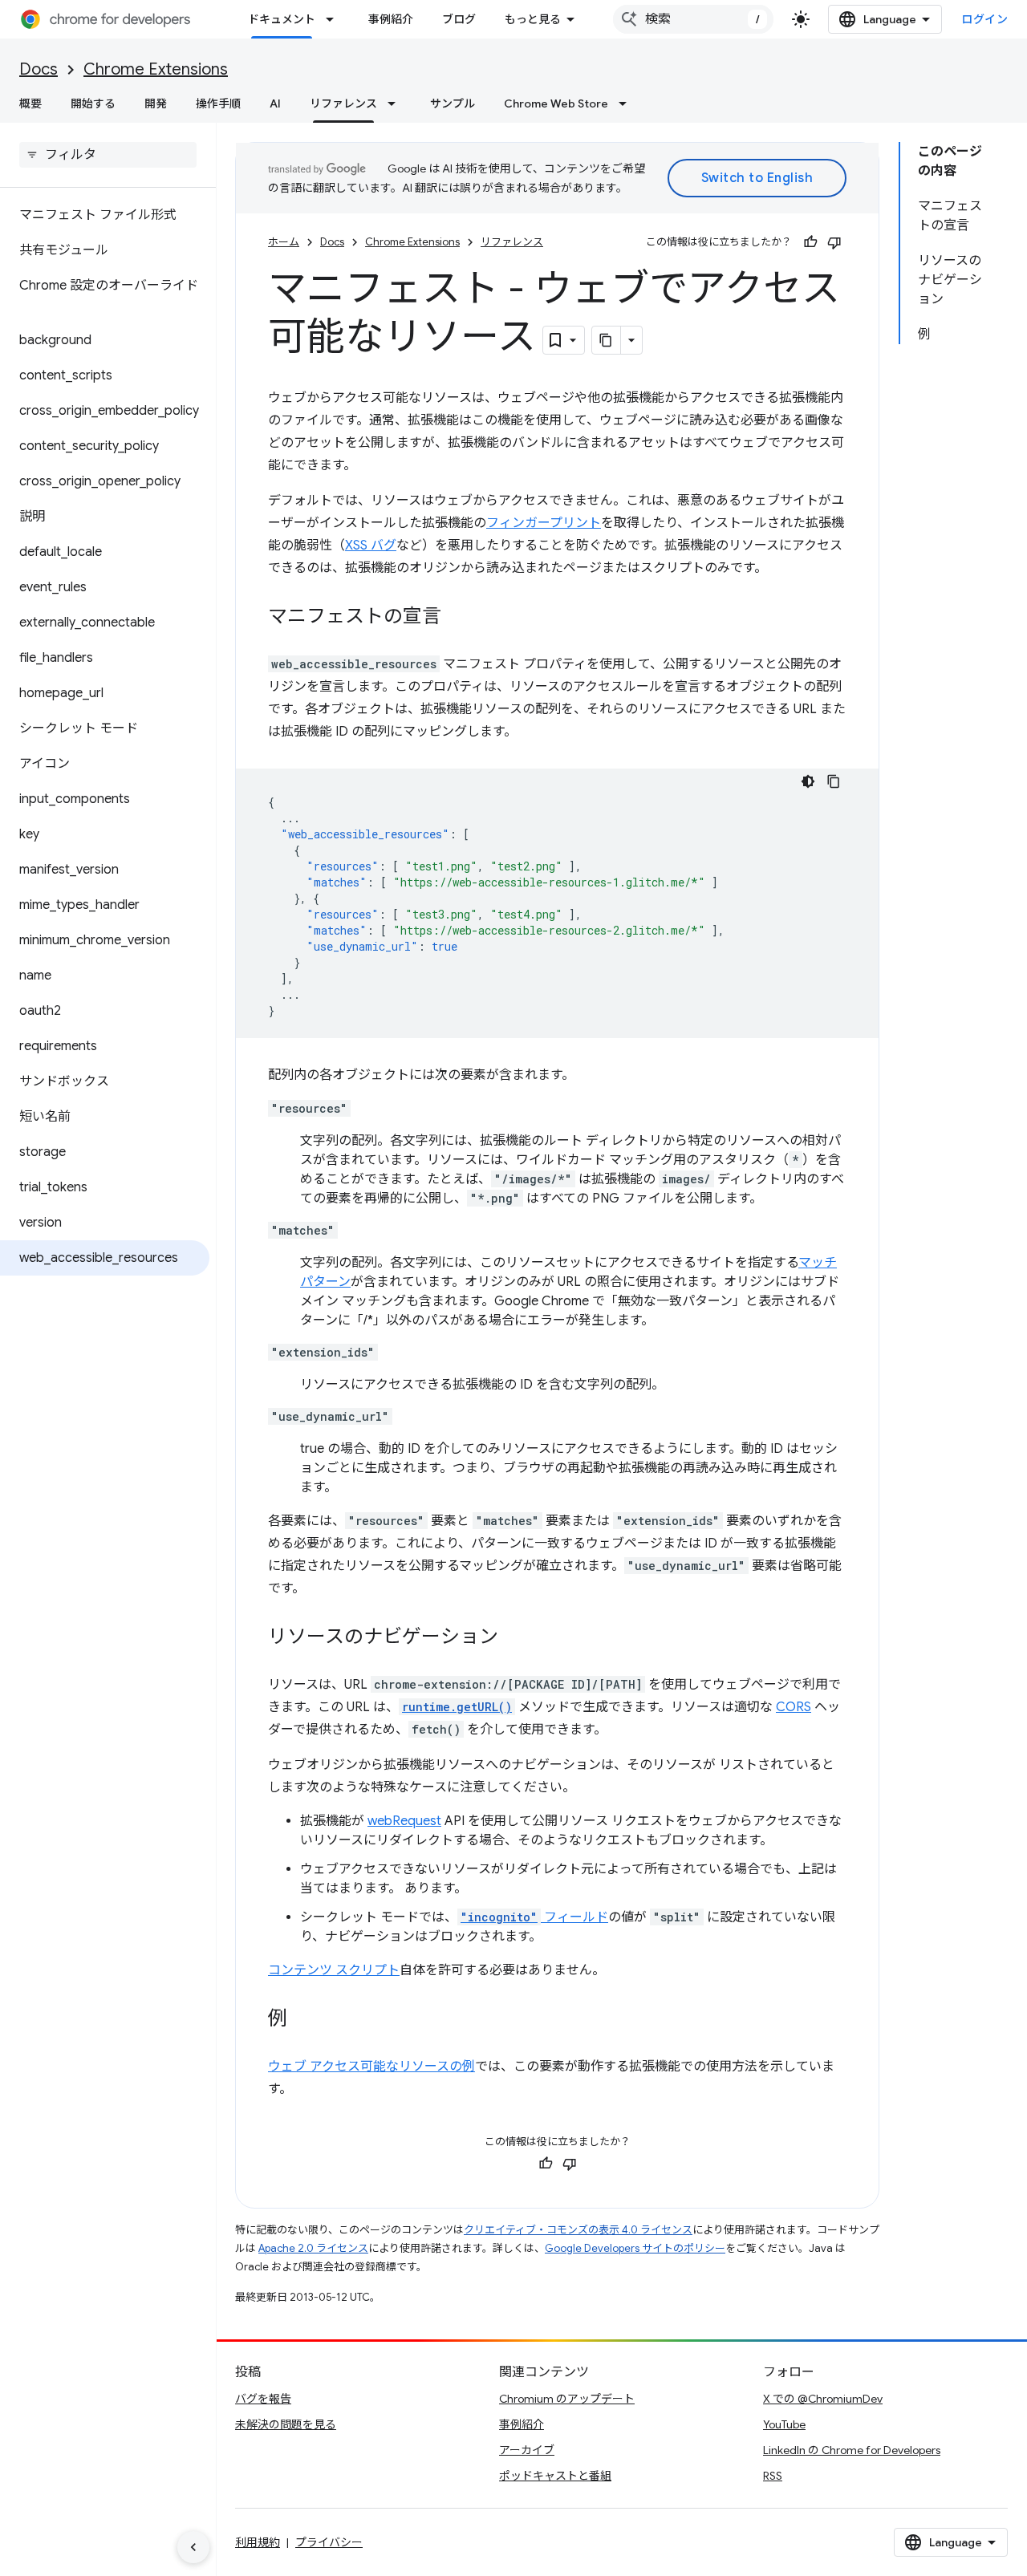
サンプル (453, 103)
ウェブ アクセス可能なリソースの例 (371, 2067)
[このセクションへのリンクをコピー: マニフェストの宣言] (457, 618)
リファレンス (343, 103)
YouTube (784, 2424)
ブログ (459, 19)
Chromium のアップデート (567, 2399)
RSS (773, 2476)
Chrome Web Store (556, 103)
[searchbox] (108, 155)
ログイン (984, 19)
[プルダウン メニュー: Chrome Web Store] (627, 103)
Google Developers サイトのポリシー (635, 2248)
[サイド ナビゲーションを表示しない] (193, 2547)
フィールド (534, 1917)
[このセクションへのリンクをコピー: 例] (303, 2020)
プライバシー (329, 2542)
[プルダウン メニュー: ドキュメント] (335, 19)
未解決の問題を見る (286, 2424)
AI (275, 103)
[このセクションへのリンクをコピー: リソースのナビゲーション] (514, 1638)
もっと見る (533, 19)
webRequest (404, 1821)
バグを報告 (263, 2399)
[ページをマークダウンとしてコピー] (607, 340)
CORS (794, 1707)
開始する (93, 103)
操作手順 (218, 103)
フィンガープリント (544, 523)
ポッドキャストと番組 (555, 2476)
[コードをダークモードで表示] (808, 781)
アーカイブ (527, 2450)
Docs (39, 69)
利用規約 (258, 2542)
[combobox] (693, 19)
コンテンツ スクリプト (334, 1970)
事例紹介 (391, 19)
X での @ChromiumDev (823, 2399)
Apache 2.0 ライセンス (313, 2248)
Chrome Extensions (156, 69)
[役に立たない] (834, 242)
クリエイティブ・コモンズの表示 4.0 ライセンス (578, 2230)
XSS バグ (371, 546)
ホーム (284, 242)
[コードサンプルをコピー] (834, 781)
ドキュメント (282, 19)
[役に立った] (810, 242)
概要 (30, 103)
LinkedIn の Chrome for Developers (852, 2450)
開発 (156, 103)
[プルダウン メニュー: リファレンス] (396, 103)
